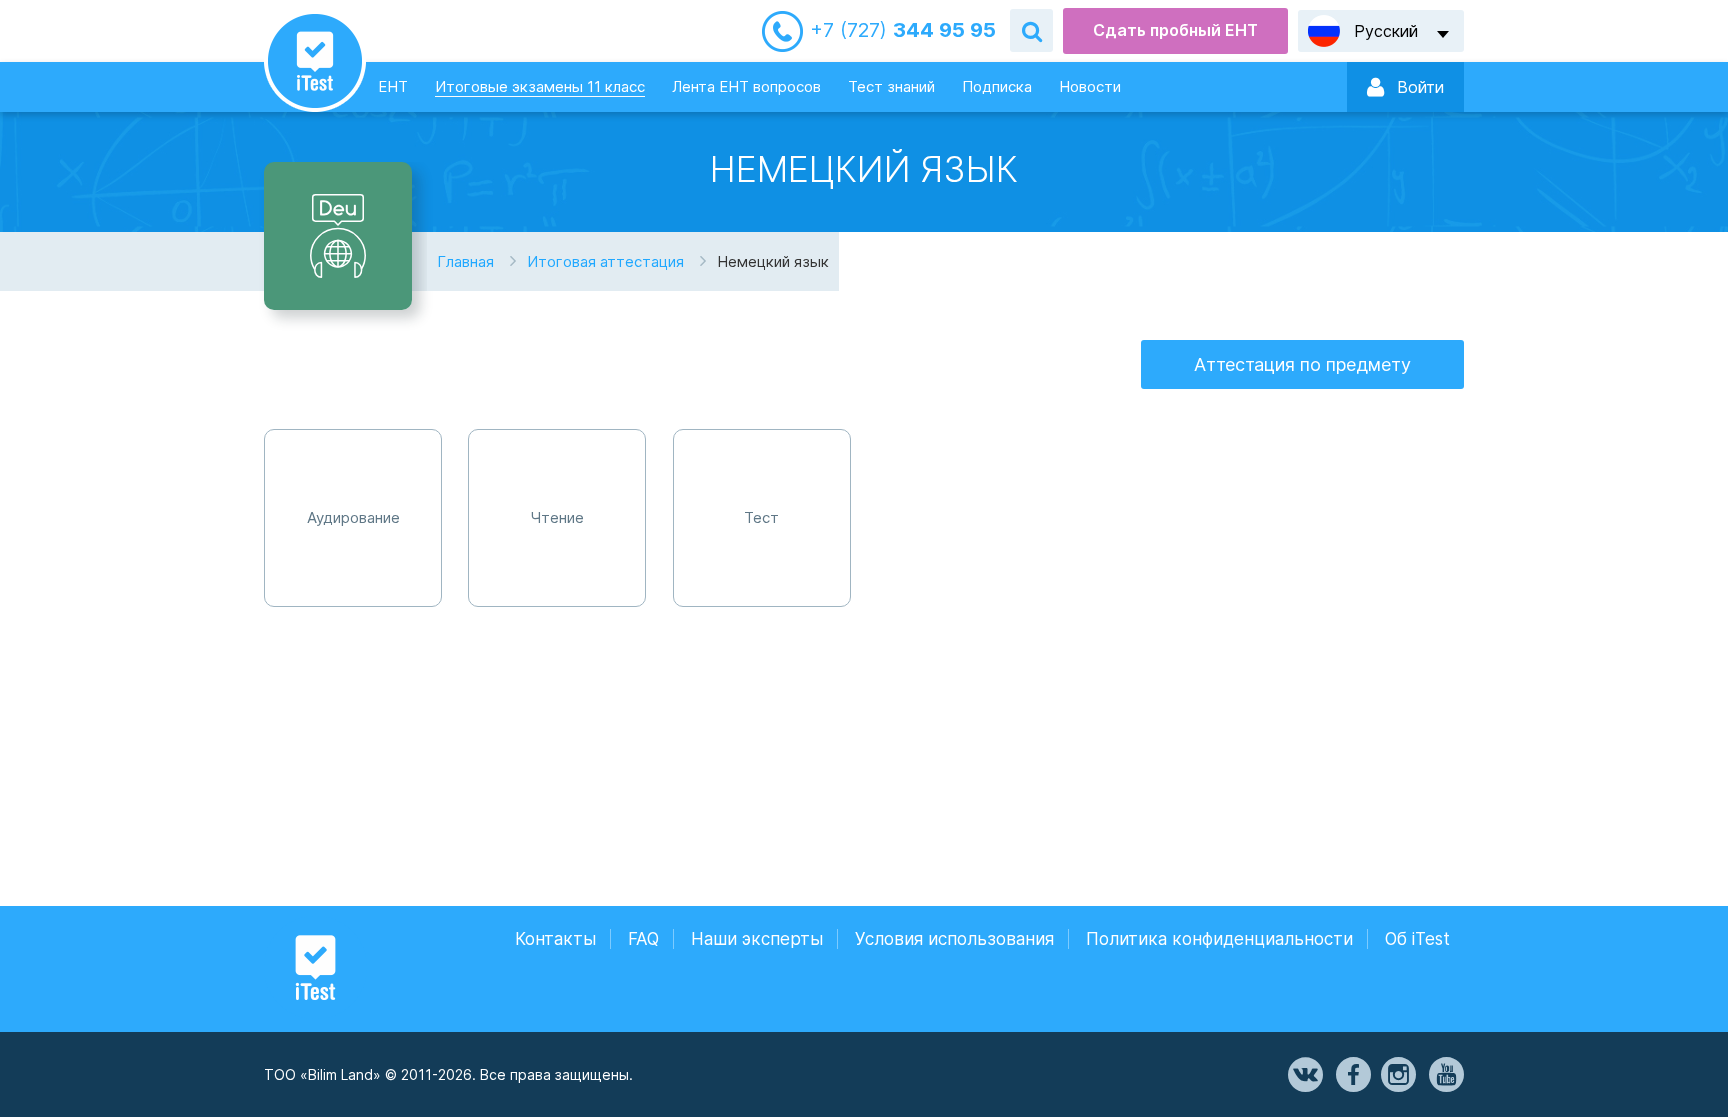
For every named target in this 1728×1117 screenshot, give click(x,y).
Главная (465, 261)
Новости (1090, 86)
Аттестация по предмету (1302, 364)
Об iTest (1417, 939)
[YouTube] (1445, 1075)
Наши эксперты (757, 939)
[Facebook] (1352, 1075)
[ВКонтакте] (1304, 1075)
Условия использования (954, 939)
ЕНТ (393, 86)
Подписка (997, 86)
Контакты (555, 939)
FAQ (643, 939)
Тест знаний (891, 86)
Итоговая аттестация (605, 261)
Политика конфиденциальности (1219, 939)
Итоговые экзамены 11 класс (540, 86)
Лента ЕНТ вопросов (746, 86)
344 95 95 (903, 30)
